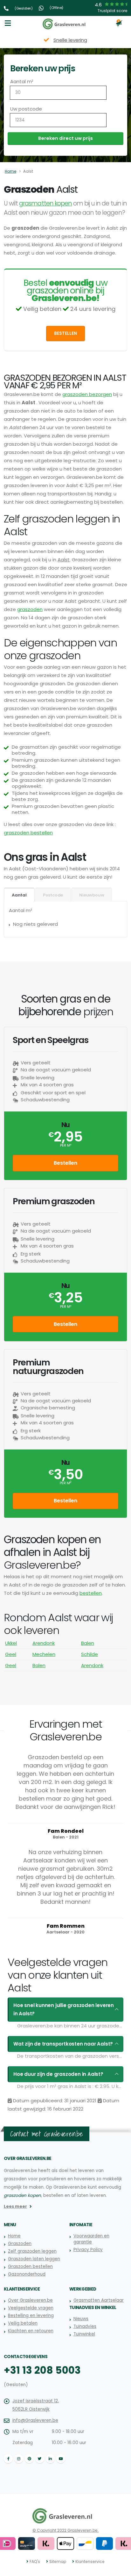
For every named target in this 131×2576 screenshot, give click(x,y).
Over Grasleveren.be (30, 2300)
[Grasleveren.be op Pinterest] (29, 2459)
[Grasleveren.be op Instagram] (19, 2459)
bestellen (91, 1593)
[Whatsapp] (42, 8)
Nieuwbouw (92, 895)
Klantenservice (90, 2562)
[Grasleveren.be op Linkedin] (50, 2459)
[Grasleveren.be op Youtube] (61, 2459)
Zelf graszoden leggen (32, 2251)
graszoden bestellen (28, 833)
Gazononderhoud (27, 2274)
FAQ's (35, 2562)
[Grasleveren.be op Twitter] (40, 2459)
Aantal (19, 895)
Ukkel (11, 1643)
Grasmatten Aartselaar (99, 2300)
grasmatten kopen (45, 203)
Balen (88, 1643)
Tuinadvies (85, 2326)
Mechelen (44, 1654)
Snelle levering (70, 40)
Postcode (53, 895)
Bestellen (65, 333)
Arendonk (44, 1643)
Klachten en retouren (31, 2331)
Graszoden (20, 2244)
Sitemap (58, 2562)
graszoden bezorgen (87, 394)
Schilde (90, 1654)
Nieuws (81, 2319)
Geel (11, 1654)
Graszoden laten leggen (34, 2259)
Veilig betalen (23, 2323)
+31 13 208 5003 (42, 2370)
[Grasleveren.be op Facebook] (8, 2459)
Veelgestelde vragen (31, 2308)
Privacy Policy (88, 2250)
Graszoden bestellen (30, 2267)
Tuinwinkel (84, 2334)
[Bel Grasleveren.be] (7, 8)
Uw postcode (26, 109)
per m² (66, 1145)
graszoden (30, 609)
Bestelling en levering (31, 2316)
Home (10, 171)
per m (65, 1483)
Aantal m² (22, 81)
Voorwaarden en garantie (91, 2239)
